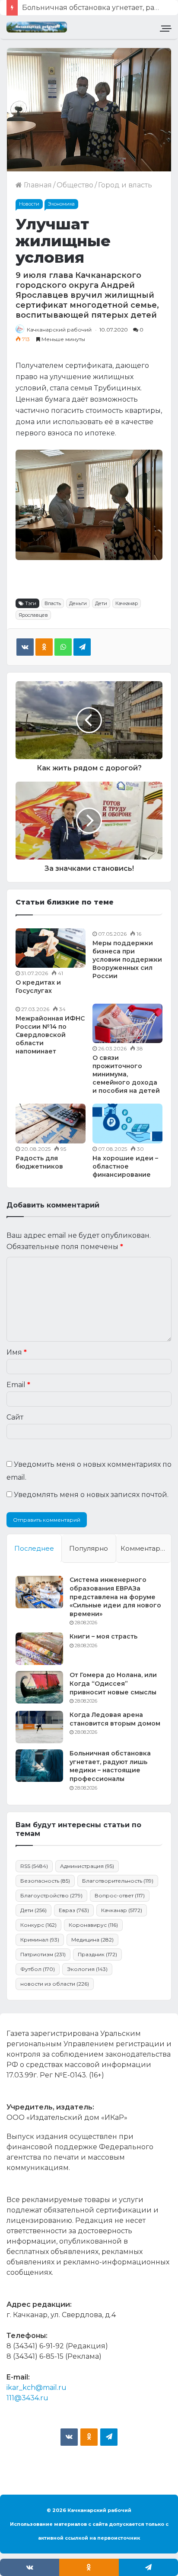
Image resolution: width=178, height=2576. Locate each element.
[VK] (25, 647)
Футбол (38, 1969)
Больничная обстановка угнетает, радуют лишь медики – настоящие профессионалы (110, 1766)
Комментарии (145, 1548)
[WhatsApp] (63, 647)
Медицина (92, 1940)
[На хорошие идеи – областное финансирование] (127, 1123)
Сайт (15, 1417)
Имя (17, 1352)
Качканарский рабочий (59, 330)
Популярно (89, 1548)
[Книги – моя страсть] (39, 1649)
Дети (101, 603)
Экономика (61, 204)
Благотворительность (118, 1881)
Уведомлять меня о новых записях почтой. (91, 1495)
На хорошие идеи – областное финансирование (125, 1166)
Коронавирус (93, 1925)
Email (18, 1385)
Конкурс (38, 1925)
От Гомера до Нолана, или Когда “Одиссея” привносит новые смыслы (113, 1683)
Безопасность (45, 1881)
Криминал (40, 1940)
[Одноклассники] (44, 647)
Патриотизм (43, 1954)
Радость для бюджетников (39, 1162)
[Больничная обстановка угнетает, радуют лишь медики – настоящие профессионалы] (39, 1766)
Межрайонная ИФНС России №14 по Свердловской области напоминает (50, 1035)
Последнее (34, 1548)
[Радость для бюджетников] (51, 1123)
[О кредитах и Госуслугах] (51, 948)
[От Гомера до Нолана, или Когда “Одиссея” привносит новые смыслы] (39, 1687)
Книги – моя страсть (103, 1636)
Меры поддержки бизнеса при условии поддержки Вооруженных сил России (127, 960)
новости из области (55, 1984)
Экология (87, 1969)
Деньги (78, 603)
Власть (53, 603)
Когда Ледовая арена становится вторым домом (115, 1719)
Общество (75, 185)
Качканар (127, 603)
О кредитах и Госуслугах (38, 987)
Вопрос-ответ (120, 1895)
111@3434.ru (27, 2398)
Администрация (87, 1866)
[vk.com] (69, 2437)
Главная (37, 185)
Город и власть (125, 185)
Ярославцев (33, 615)
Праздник (97, 1954)
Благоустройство (51, 1895)
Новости (29, 204)
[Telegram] (82, 647)
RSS (34, 1866)
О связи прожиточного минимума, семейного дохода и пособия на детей (126, 1074)
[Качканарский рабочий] (37, 27)
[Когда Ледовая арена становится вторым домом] (39, 1727)
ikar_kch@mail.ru (37, 2388)
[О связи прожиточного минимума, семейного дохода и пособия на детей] (127, 1023)
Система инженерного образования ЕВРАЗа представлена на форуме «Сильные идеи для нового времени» (115, 1597)
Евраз (74, 1910)
